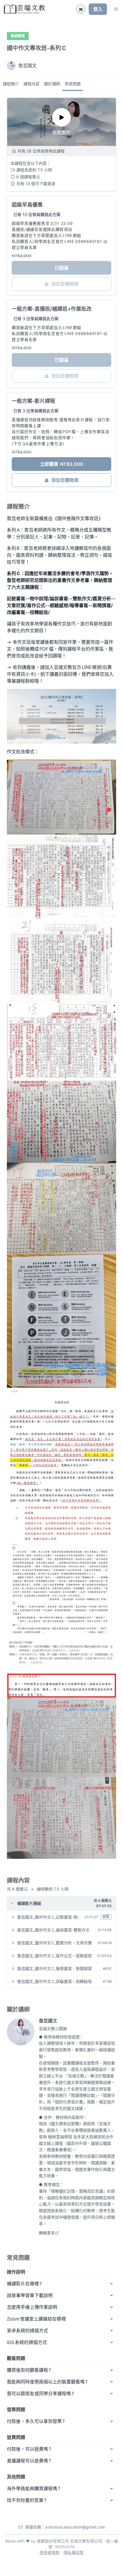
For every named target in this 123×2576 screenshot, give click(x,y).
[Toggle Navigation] (116, 9)
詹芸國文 (48, 2021)
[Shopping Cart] (81, 9)
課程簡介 (11, 84)
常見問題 (73, 84)
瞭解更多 (47, 2233)
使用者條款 (49, 2552)
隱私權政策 (74, 2552)
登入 (98, 9)
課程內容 (31, 84)
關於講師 (52, 84)
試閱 (106, 1917)
